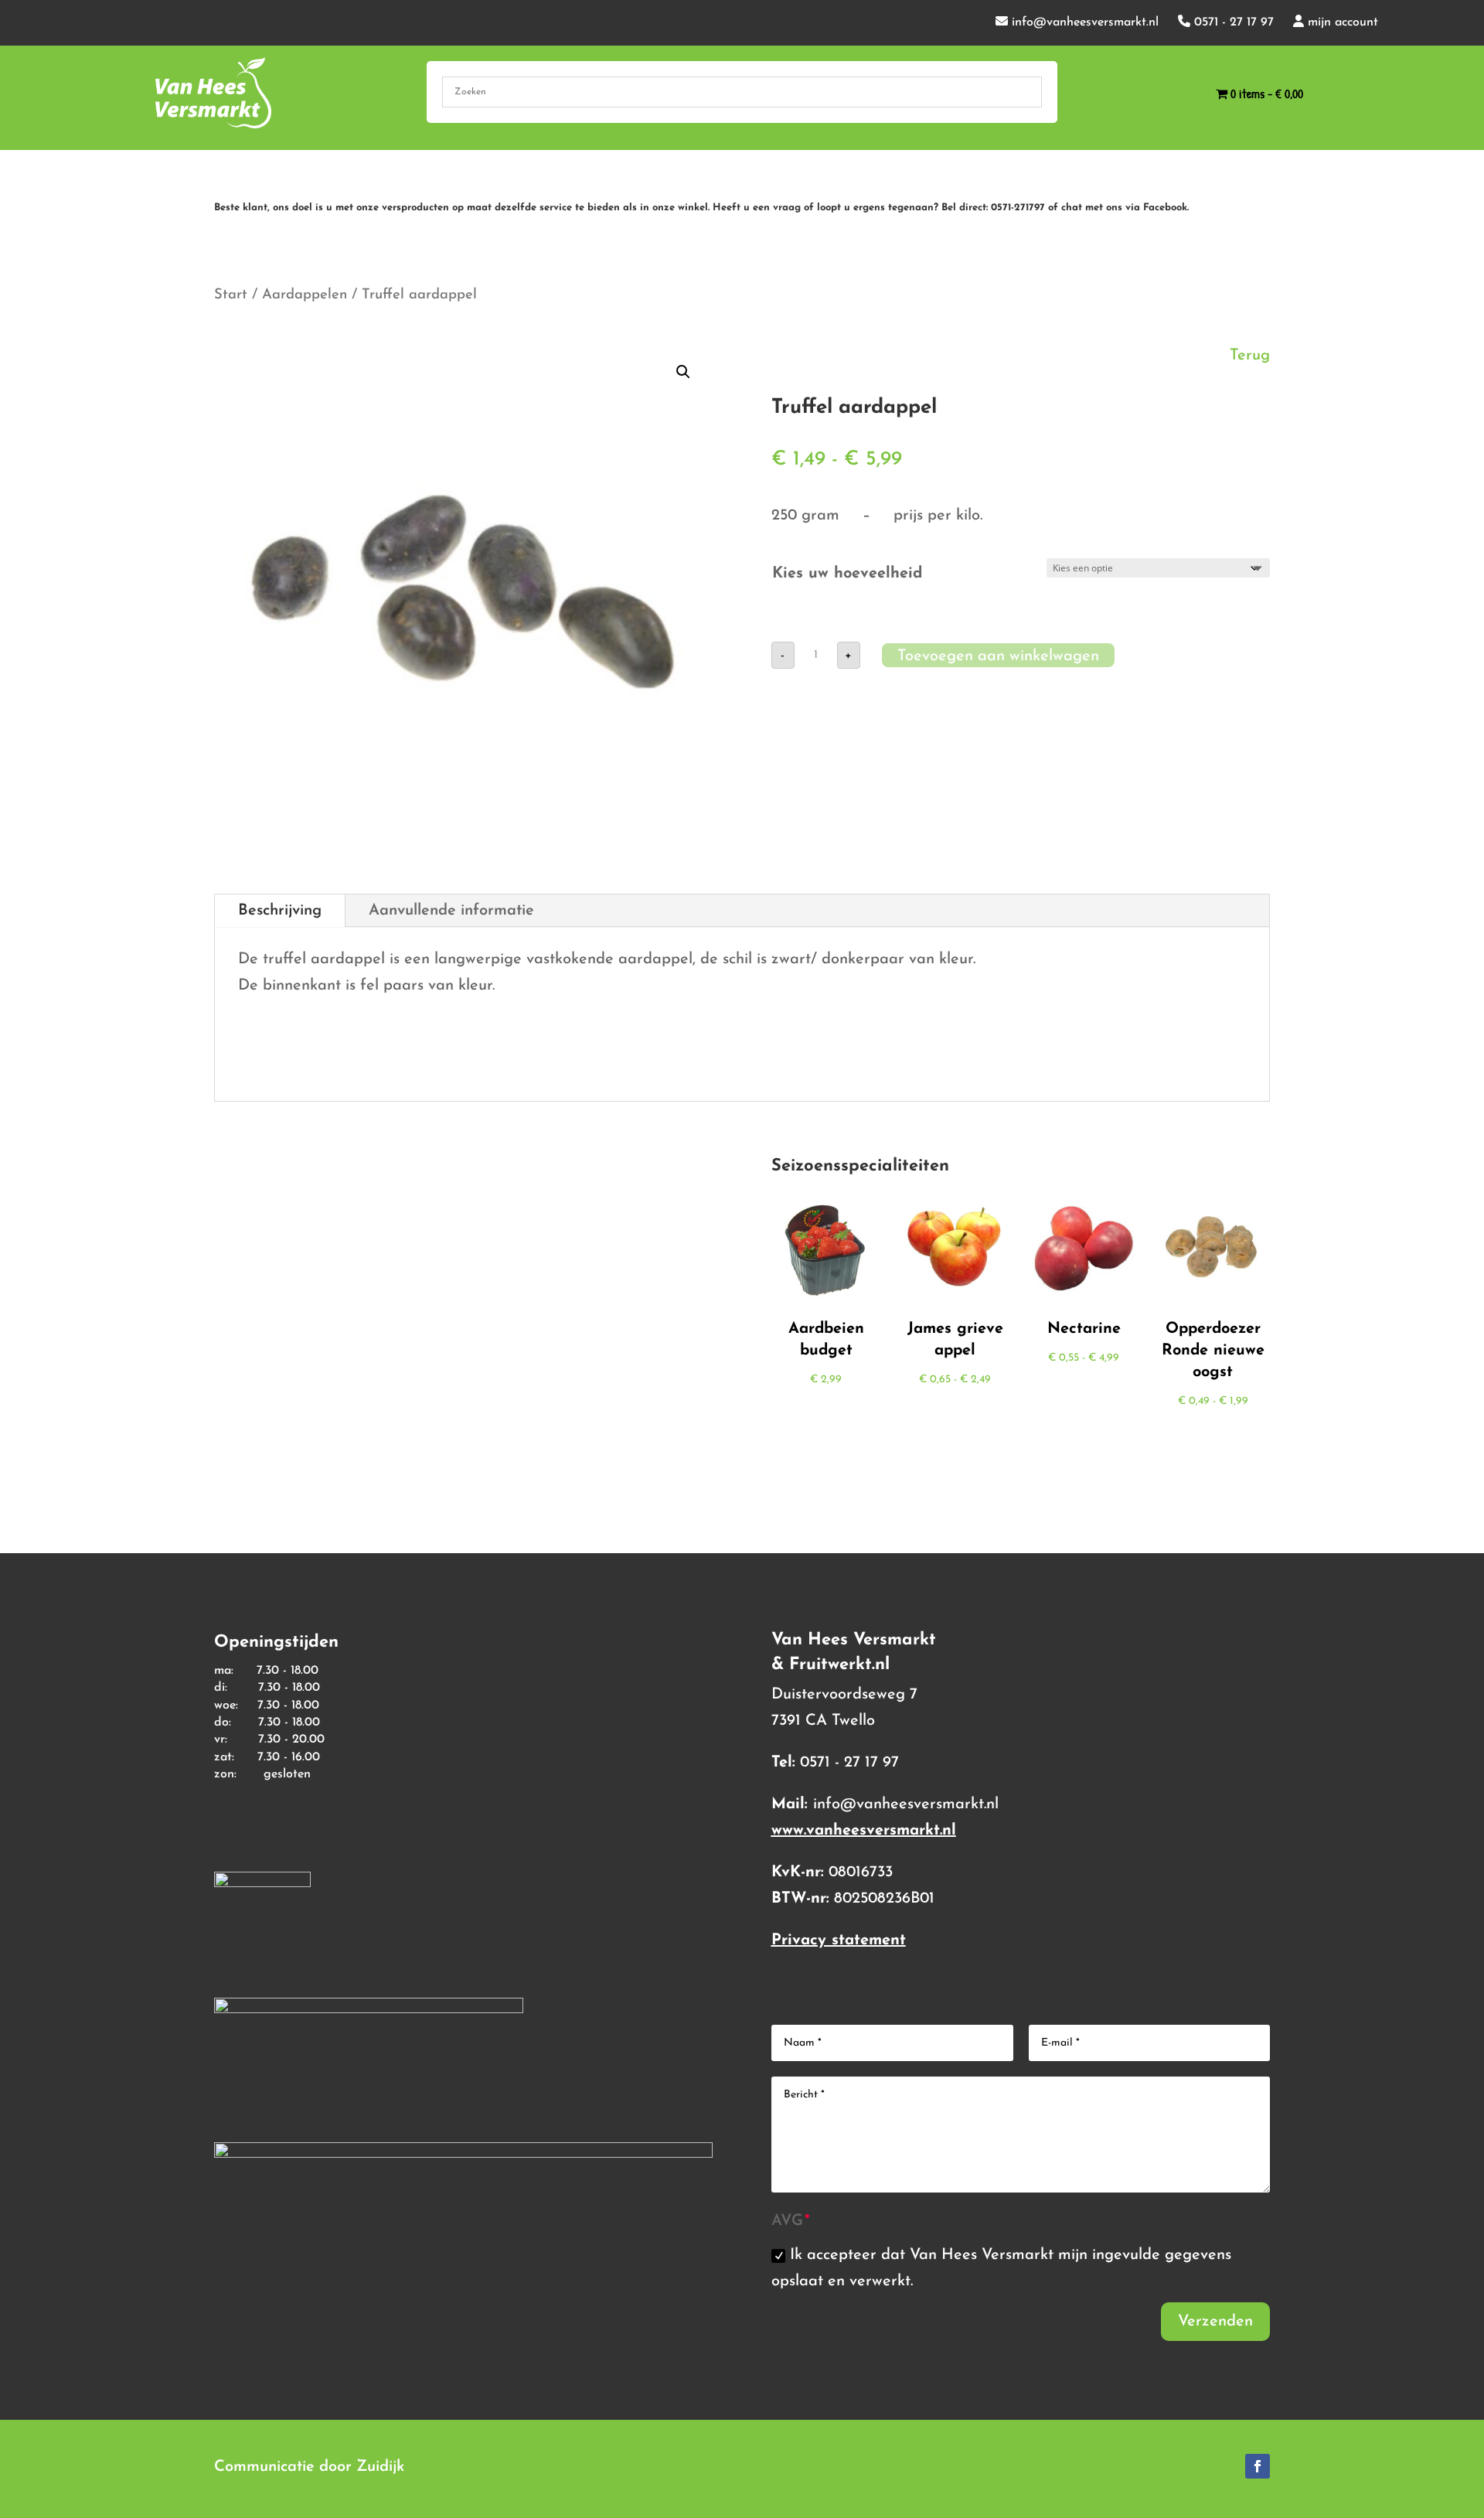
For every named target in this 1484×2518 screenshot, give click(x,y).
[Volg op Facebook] (1258, 2466)
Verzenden (1215, 2322)
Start (231, 295)
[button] (683, 372)
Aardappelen (305, 295)
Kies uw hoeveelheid (847, 574)
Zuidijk (380, 2467)
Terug (1250, 356)
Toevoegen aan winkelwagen (998, 656)
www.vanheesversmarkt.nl (864, 1831)
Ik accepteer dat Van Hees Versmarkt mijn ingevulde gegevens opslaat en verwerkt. (1001, 2268)
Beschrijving (280, 911)
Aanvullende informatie (451, 911)
